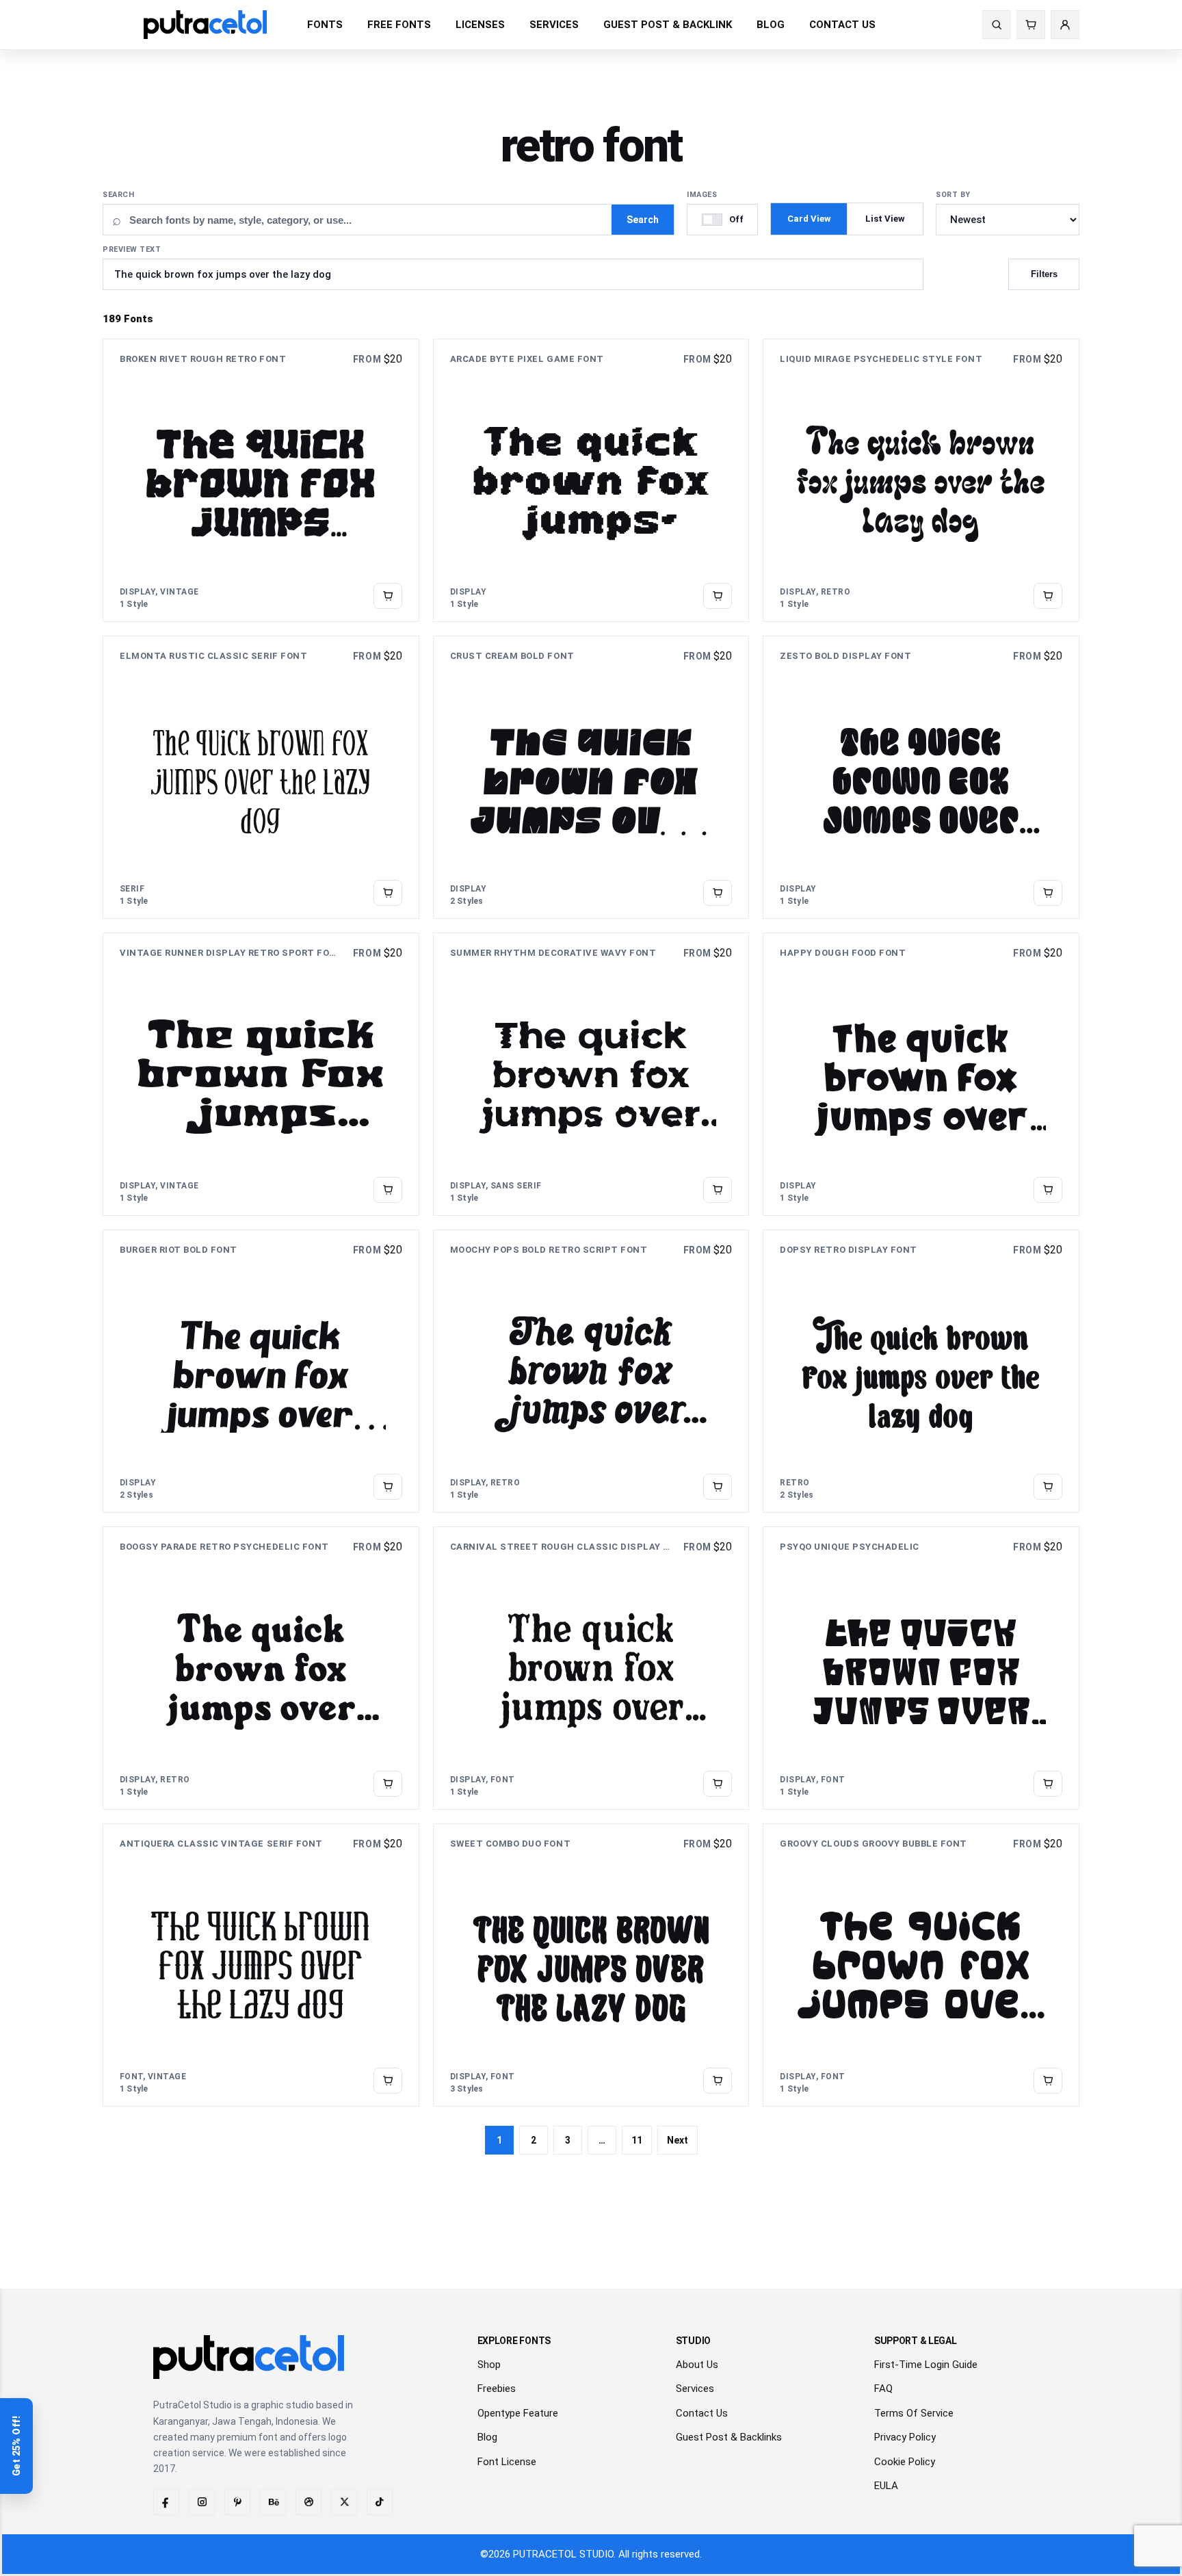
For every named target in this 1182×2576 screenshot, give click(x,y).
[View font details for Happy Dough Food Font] (1048, 1190)
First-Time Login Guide (926, 2365)
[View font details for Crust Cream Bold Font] (718, 893)
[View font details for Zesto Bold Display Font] (1048, 893)
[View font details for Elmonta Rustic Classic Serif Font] (388, 893)
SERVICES (554, 25)
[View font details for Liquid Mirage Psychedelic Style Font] (1048, 596)
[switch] (722, 220)
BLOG (771, 25)
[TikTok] (380, 2502)
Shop (489, 2365)
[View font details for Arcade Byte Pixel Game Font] (718, 596)
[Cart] (1031, 25)
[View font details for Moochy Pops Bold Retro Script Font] (718, 1487)
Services (695, 2389)
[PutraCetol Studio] (205, 24)
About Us (697, 2365)
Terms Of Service (914, 2413)
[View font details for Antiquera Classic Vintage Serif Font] (388, 2081)
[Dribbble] (308, 2502)
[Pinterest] (237, 2502)
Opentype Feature (518, 2413)
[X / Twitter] (344, 2502)
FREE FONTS (399, 25)
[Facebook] (166, 2502)
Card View (809, 219)
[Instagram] (202, 2502)
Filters (1044, 274)
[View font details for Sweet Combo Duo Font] (718, 2081)
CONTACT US (842, 25)
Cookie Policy (905, 2462)
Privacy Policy (905, 2437)
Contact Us (702, 2413)
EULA (886, 2486)
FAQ (883, 2389)
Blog (487, 2437)
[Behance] (273, 2502)
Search (118, 195)
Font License (507, 2462)
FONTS (325, 25)
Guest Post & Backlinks (729, 2437)
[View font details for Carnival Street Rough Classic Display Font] (718, 1784)
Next (678, 2140)
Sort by (953, 195)
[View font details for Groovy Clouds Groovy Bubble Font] (1048, 2081)
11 (637, 2140)
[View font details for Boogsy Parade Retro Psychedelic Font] (388, 1784)
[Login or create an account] (1065, 25)
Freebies (497, 2389)
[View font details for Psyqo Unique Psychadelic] (1048, 1784)
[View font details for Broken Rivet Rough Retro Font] (388, 596)
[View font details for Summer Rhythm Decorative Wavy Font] (718, 1190)
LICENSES (480, 25)
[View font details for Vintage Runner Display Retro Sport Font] (388, 1190)
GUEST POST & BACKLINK (668, 25)
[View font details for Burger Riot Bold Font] (388, 1487)
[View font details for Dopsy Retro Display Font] (1048, 1487)
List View (885, 219)
